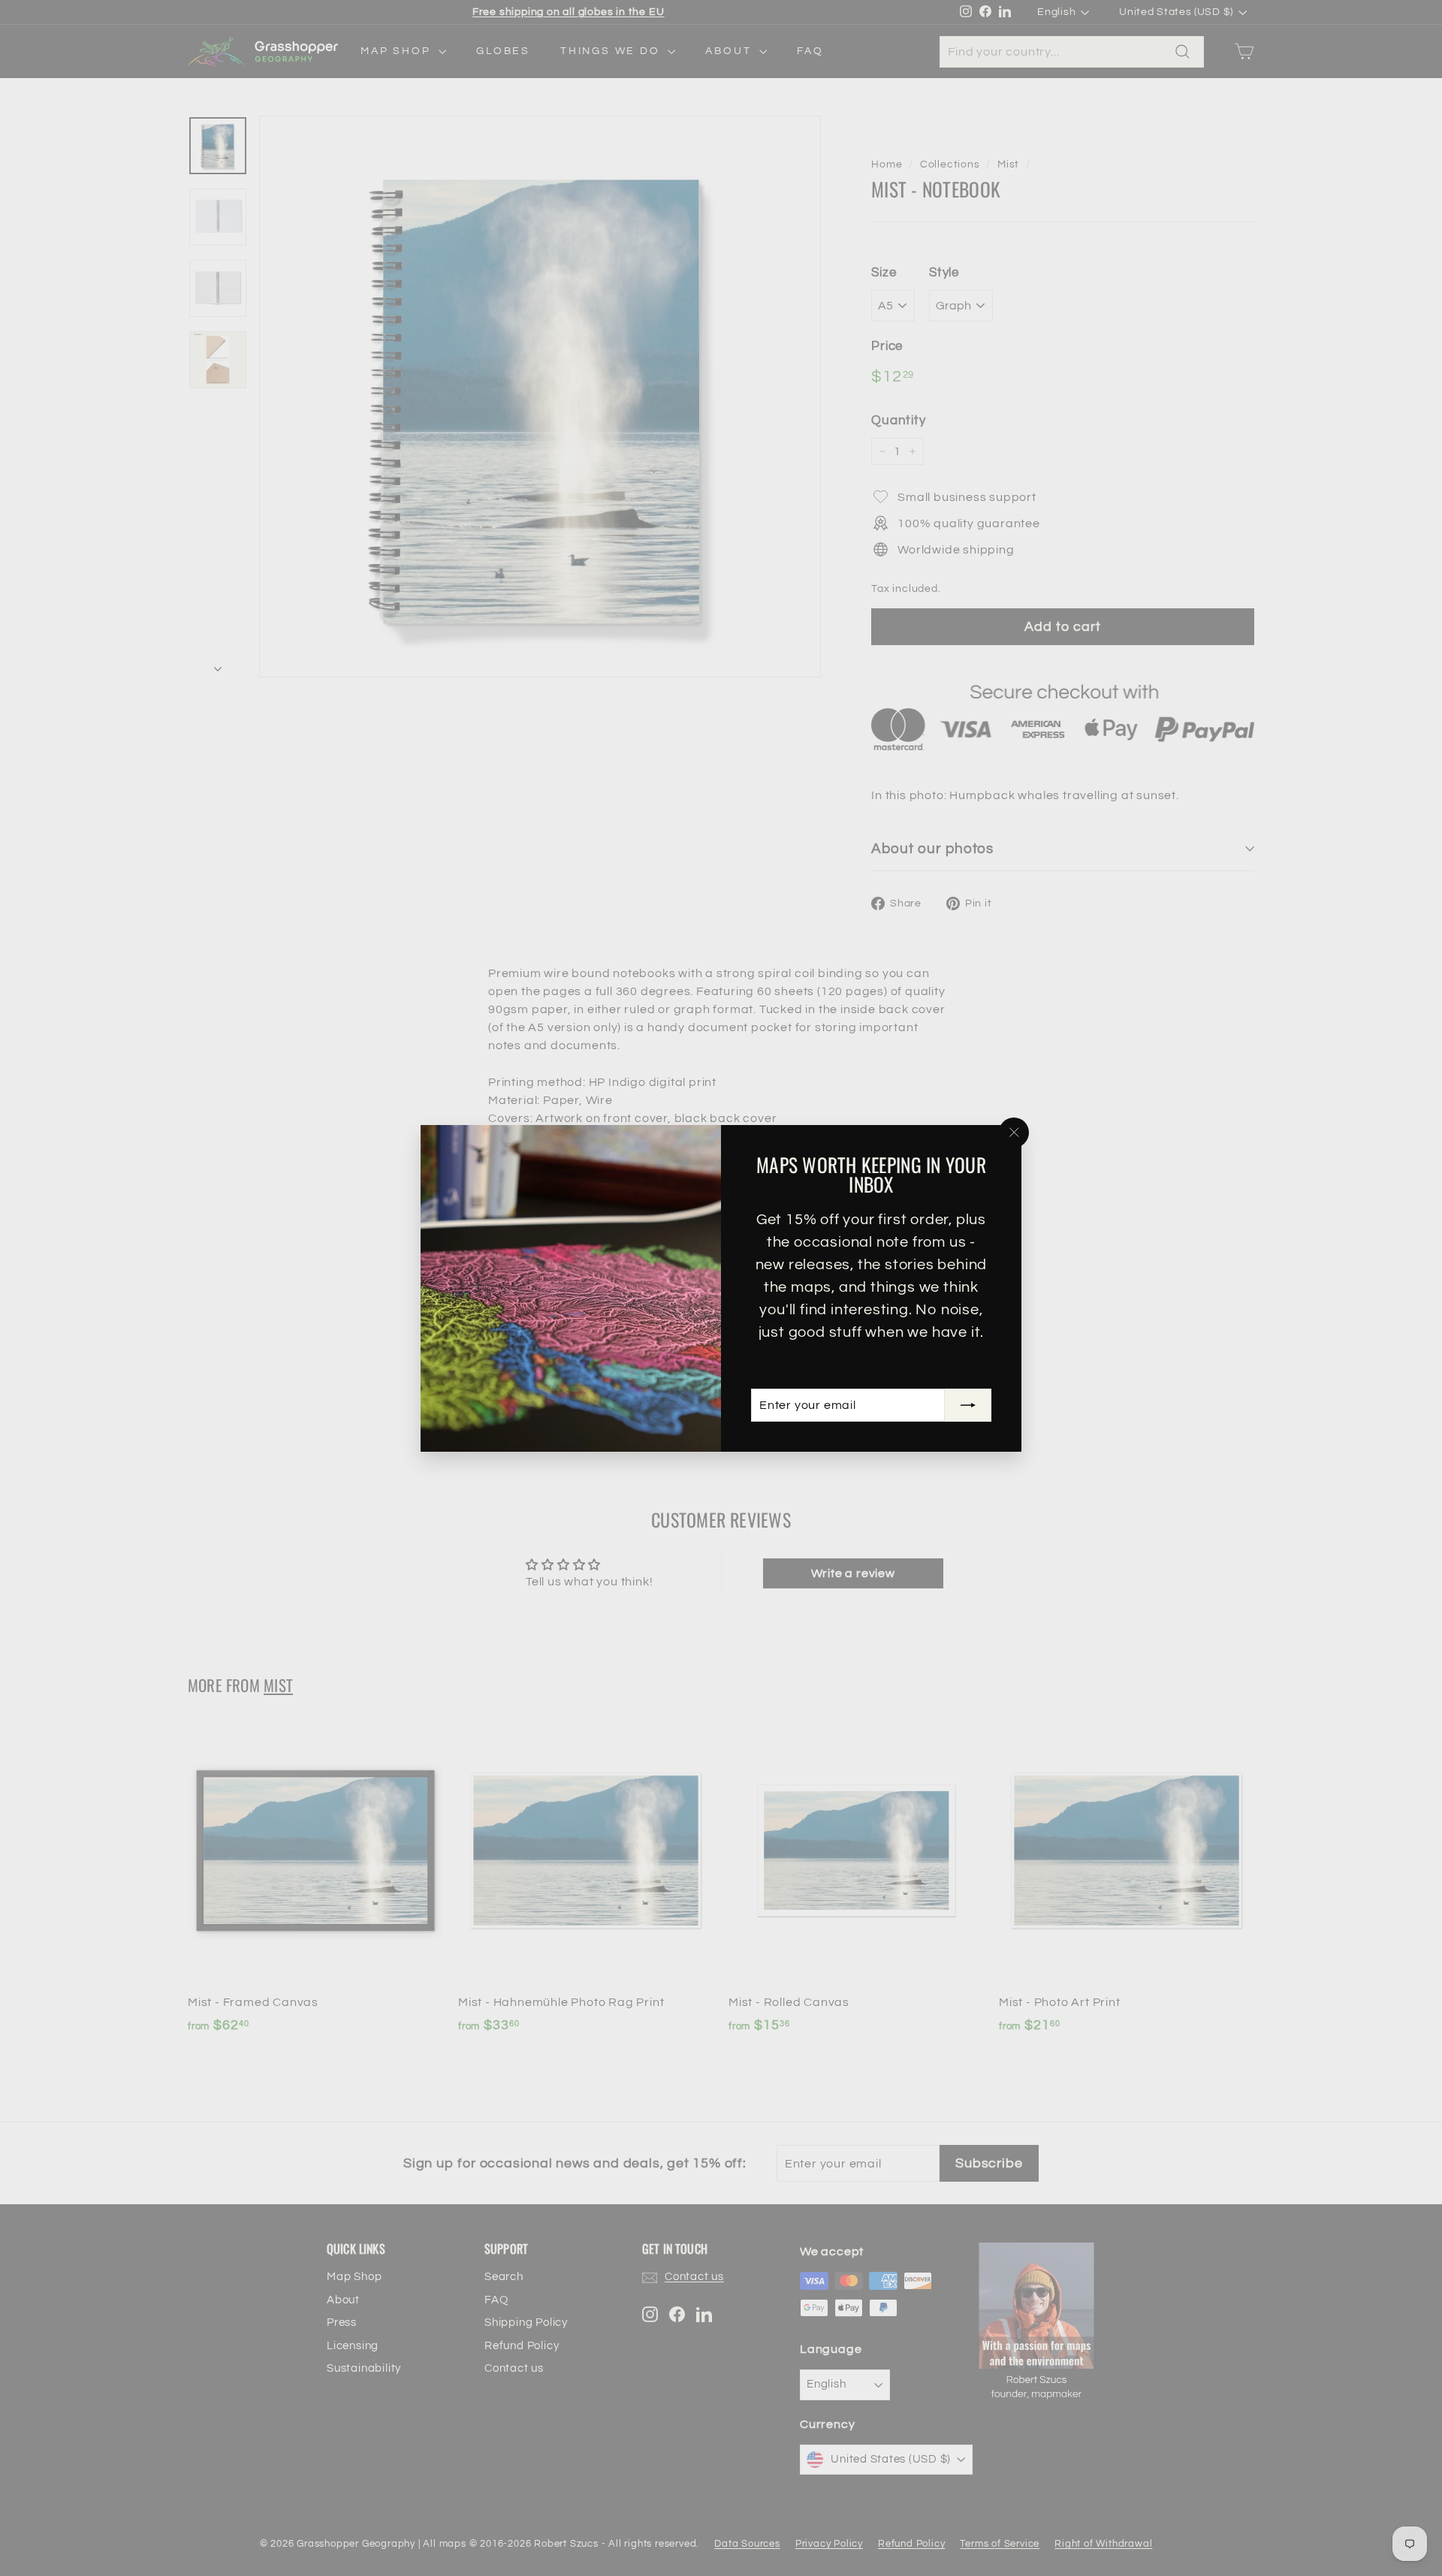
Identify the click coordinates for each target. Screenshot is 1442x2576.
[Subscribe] (968, 1405)
